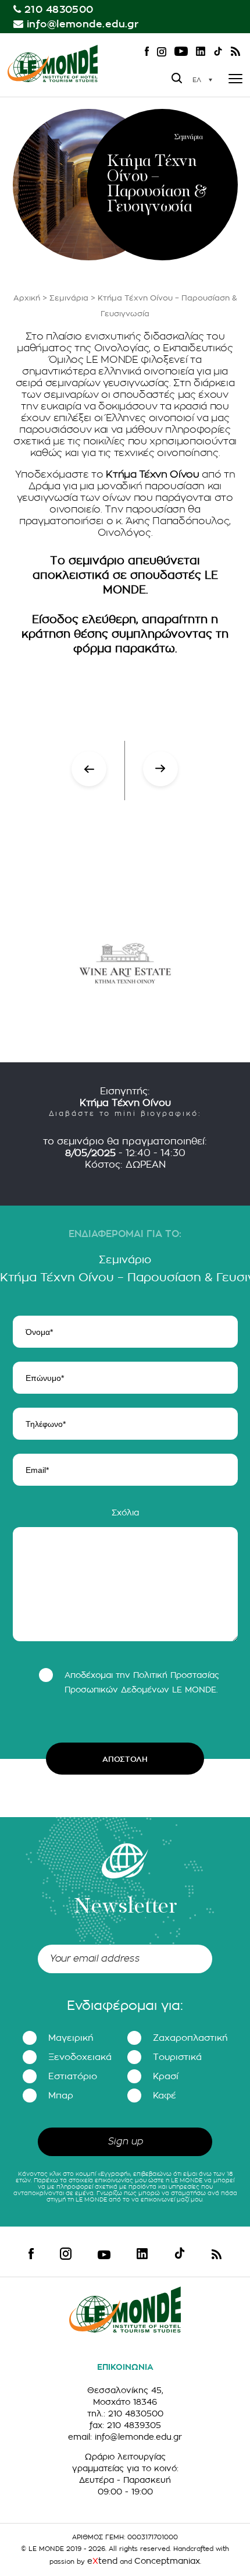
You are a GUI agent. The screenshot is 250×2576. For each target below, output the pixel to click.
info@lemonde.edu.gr (83, 24)
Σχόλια (125, 1513)
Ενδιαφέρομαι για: (125, 2006)
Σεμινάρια (69, 298)
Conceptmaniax (167, 2561)
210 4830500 (59, 10)
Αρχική (27, 298)
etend (102, 2561)
